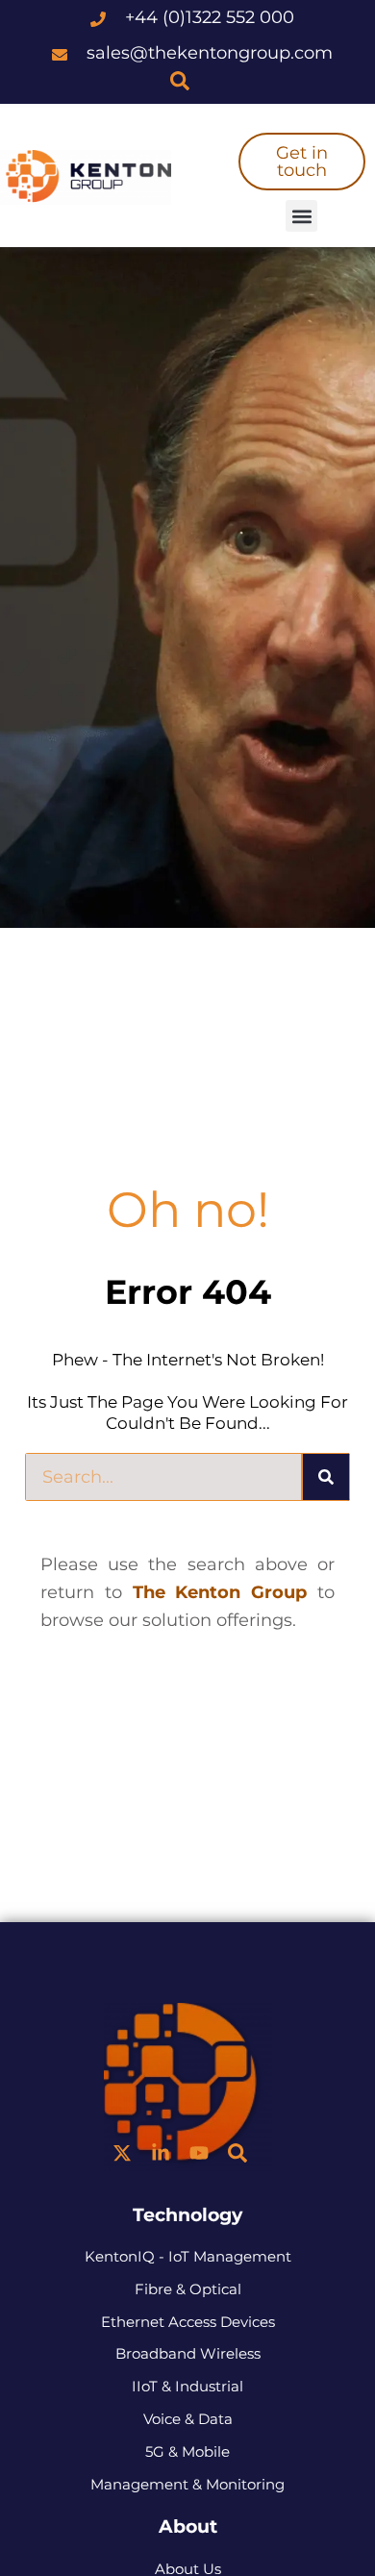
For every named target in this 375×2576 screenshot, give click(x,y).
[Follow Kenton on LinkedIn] (161, 2153)
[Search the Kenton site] (180, 81)
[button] (301, 216)
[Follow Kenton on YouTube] (199, 2153)
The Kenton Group (220, 1592)
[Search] (326, 1477)
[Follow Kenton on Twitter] (122, 2153)
